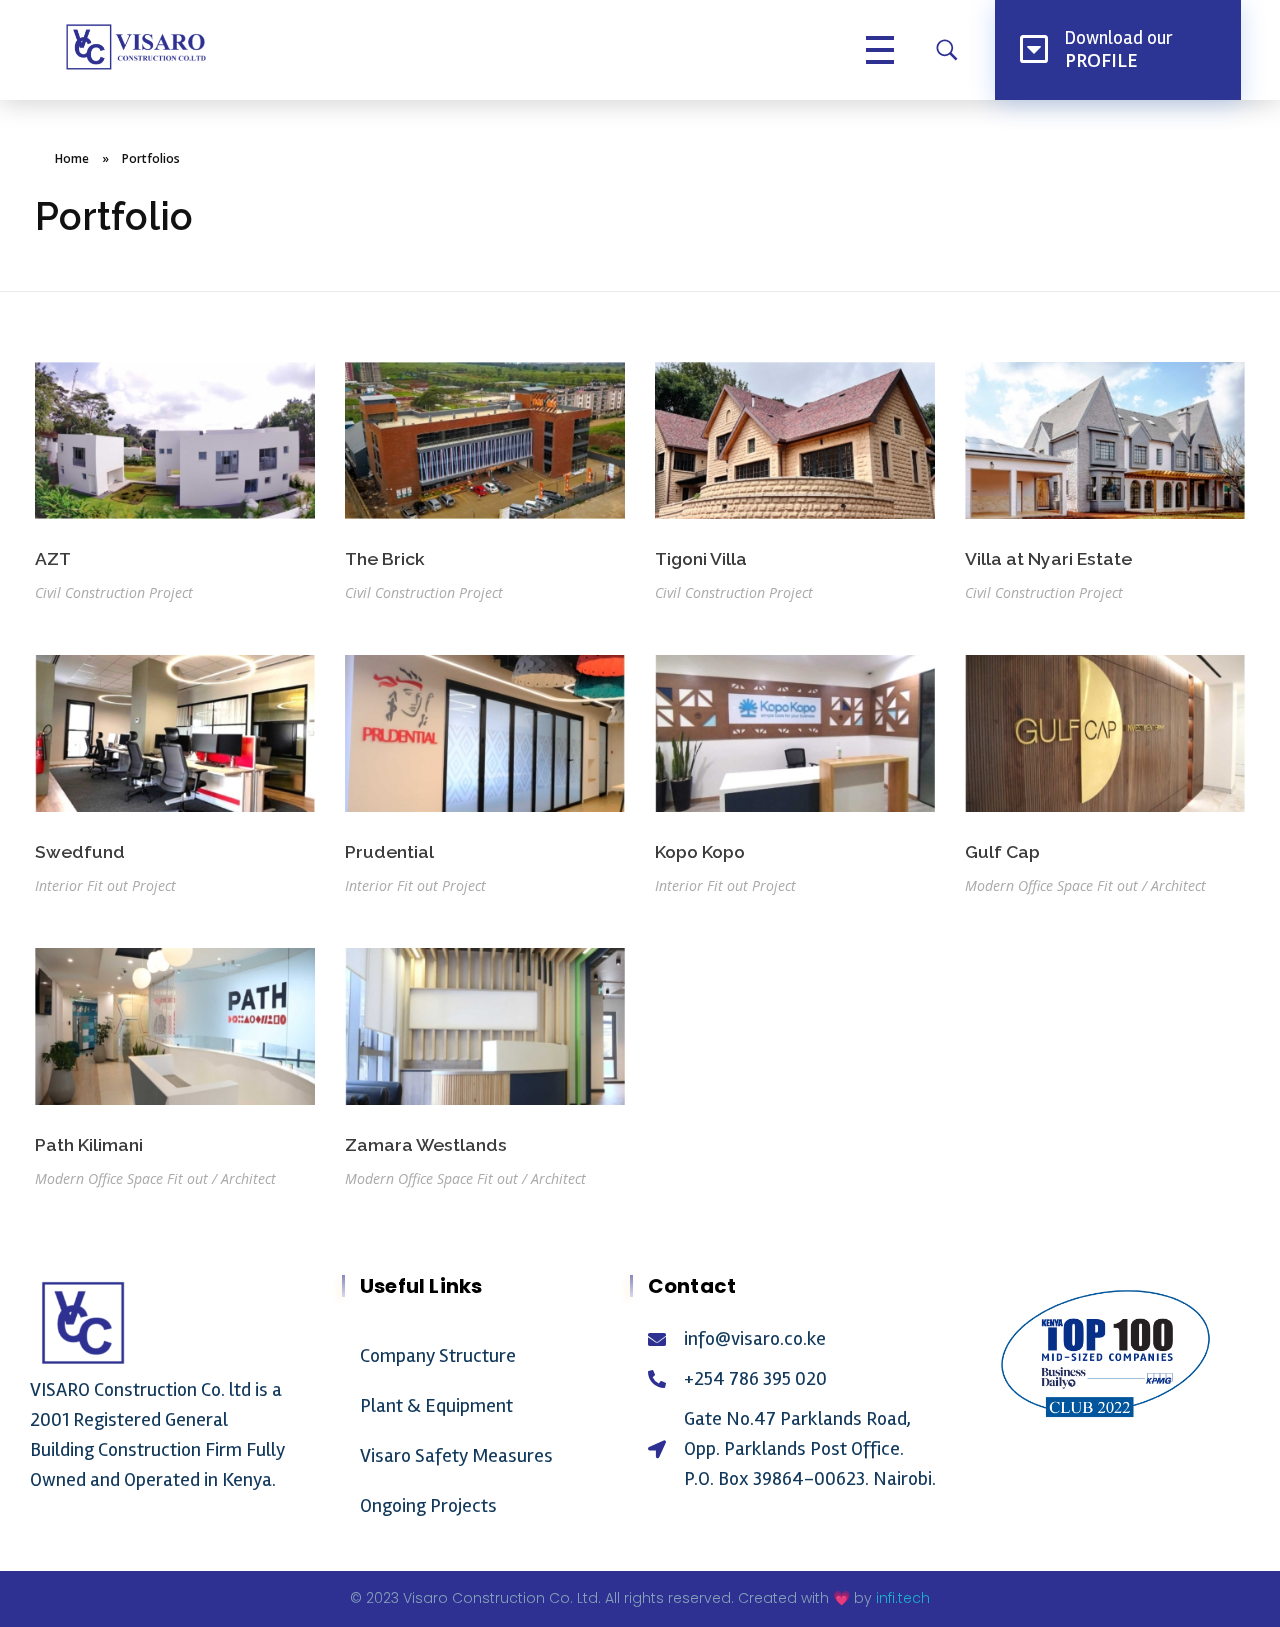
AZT (53, 558)
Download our (1119, 38)
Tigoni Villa (701, 558)
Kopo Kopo (700, 851)
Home (72, 158)
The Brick (385, 558)
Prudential (389, 851)
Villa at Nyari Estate (1048, 558)
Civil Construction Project (114, 592)
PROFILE (1101, 60)
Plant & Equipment (436, 1405)
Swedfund (80, 851)
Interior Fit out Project (105, 885)
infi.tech (903, 1598)
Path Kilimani (89, 1144)
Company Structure (438, 1355)
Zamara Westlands (426, 1144)
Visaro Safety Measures (456, 1455)
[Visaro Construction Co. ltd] (134, 47)
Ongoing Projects (428, 1505)
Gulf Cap (1002, 851)
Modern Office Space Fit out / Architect (1085, 885)
